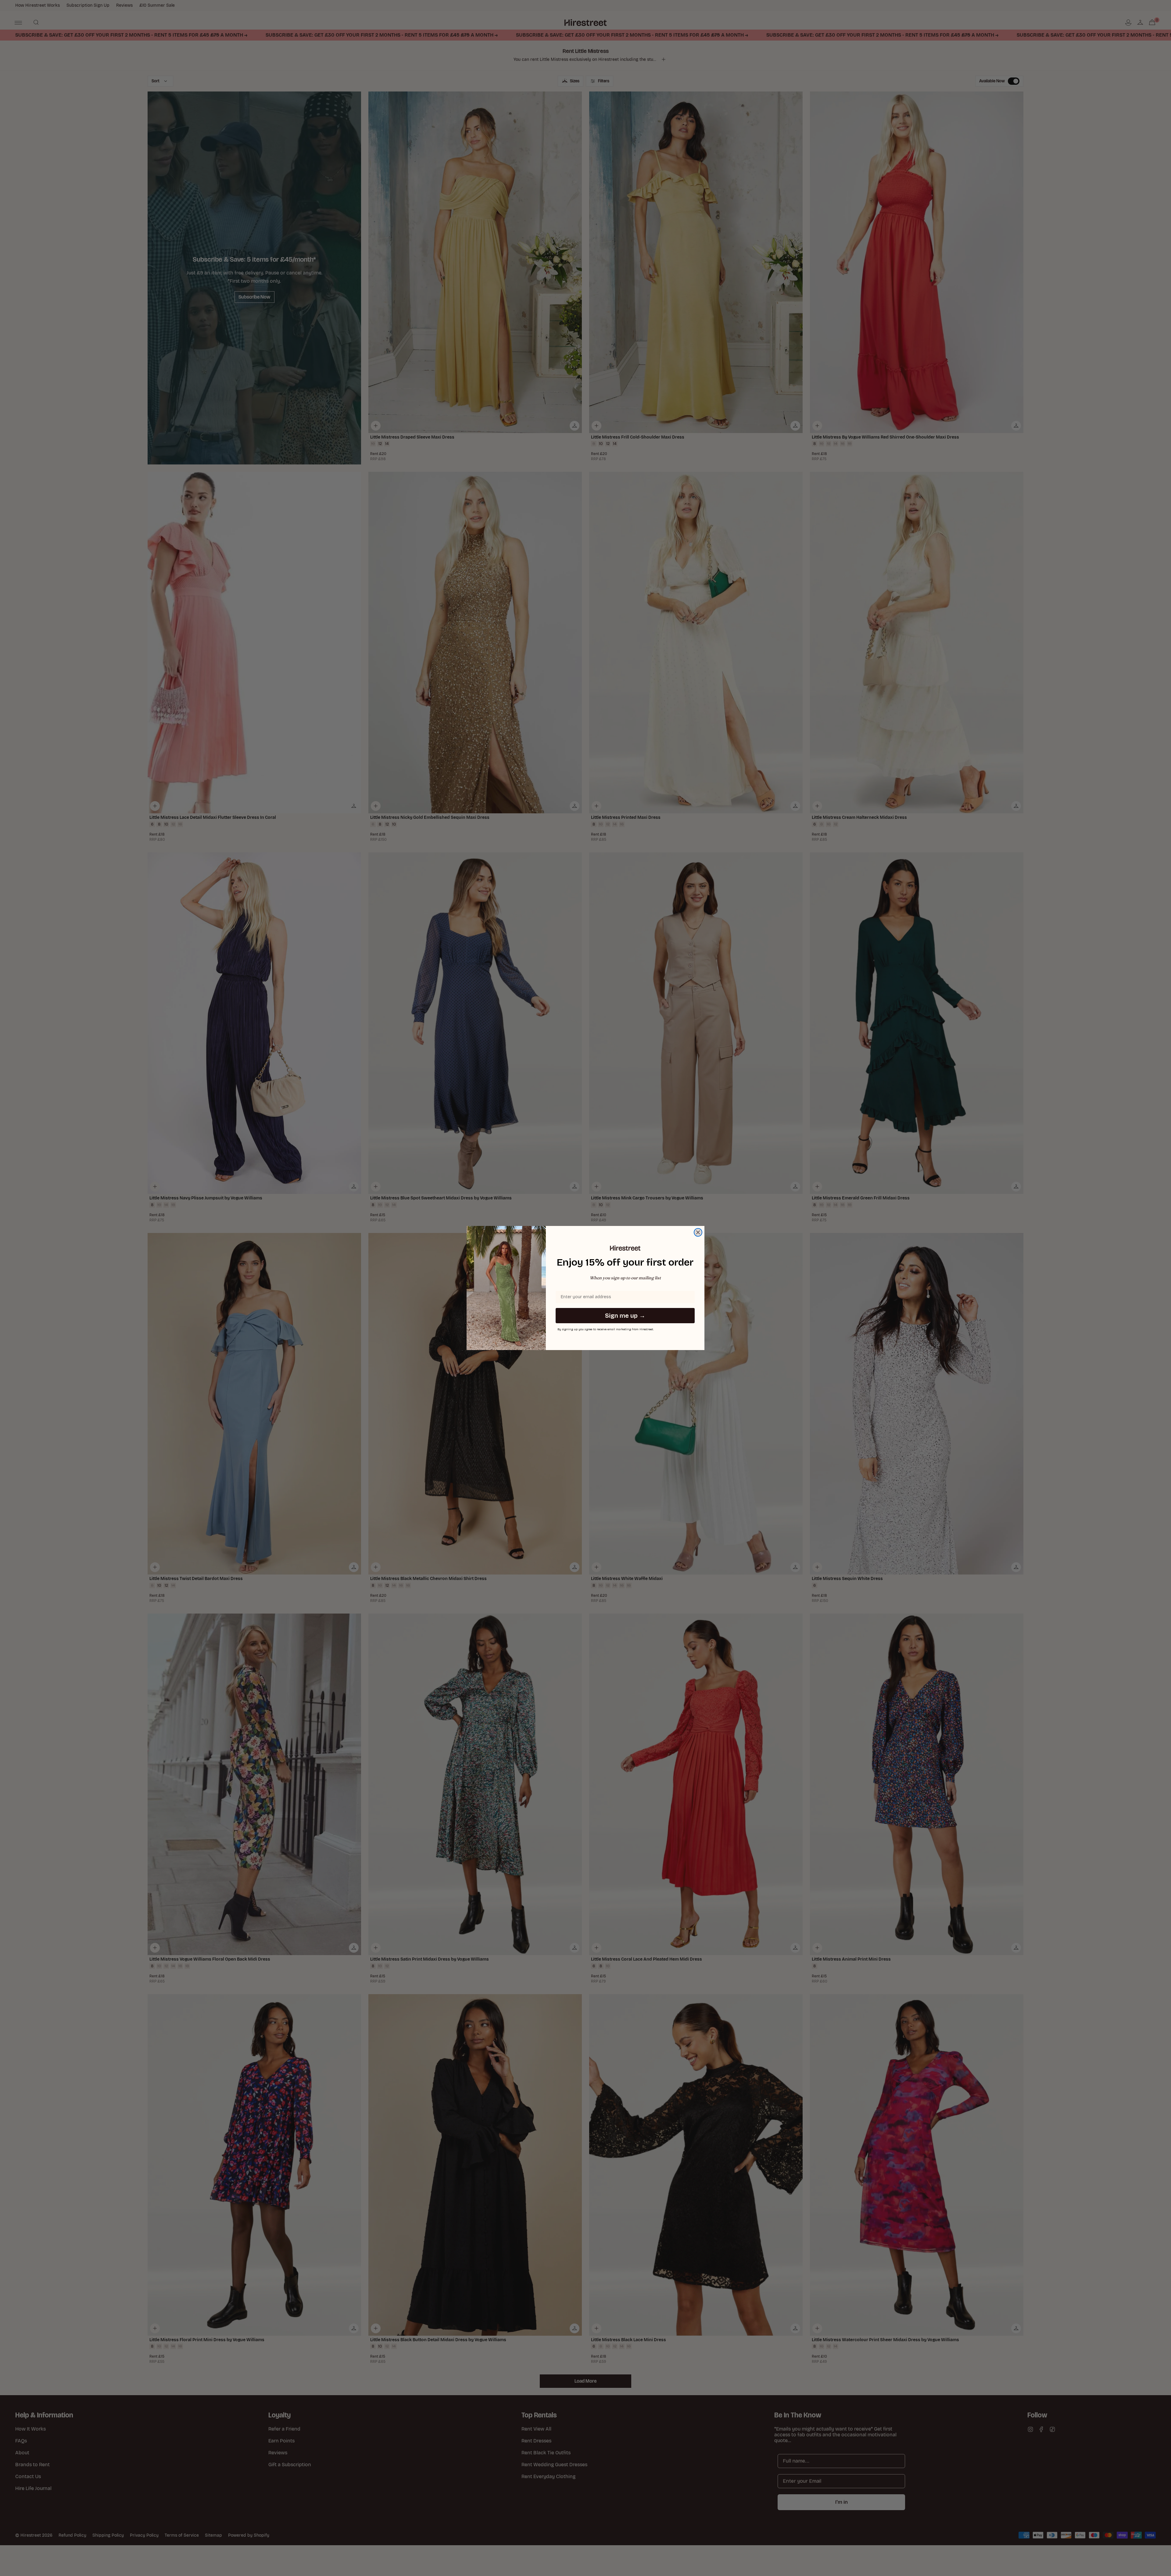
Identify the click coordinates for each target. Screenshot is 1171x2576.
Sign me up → (625, 1316)
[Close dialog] (698, 1232)
